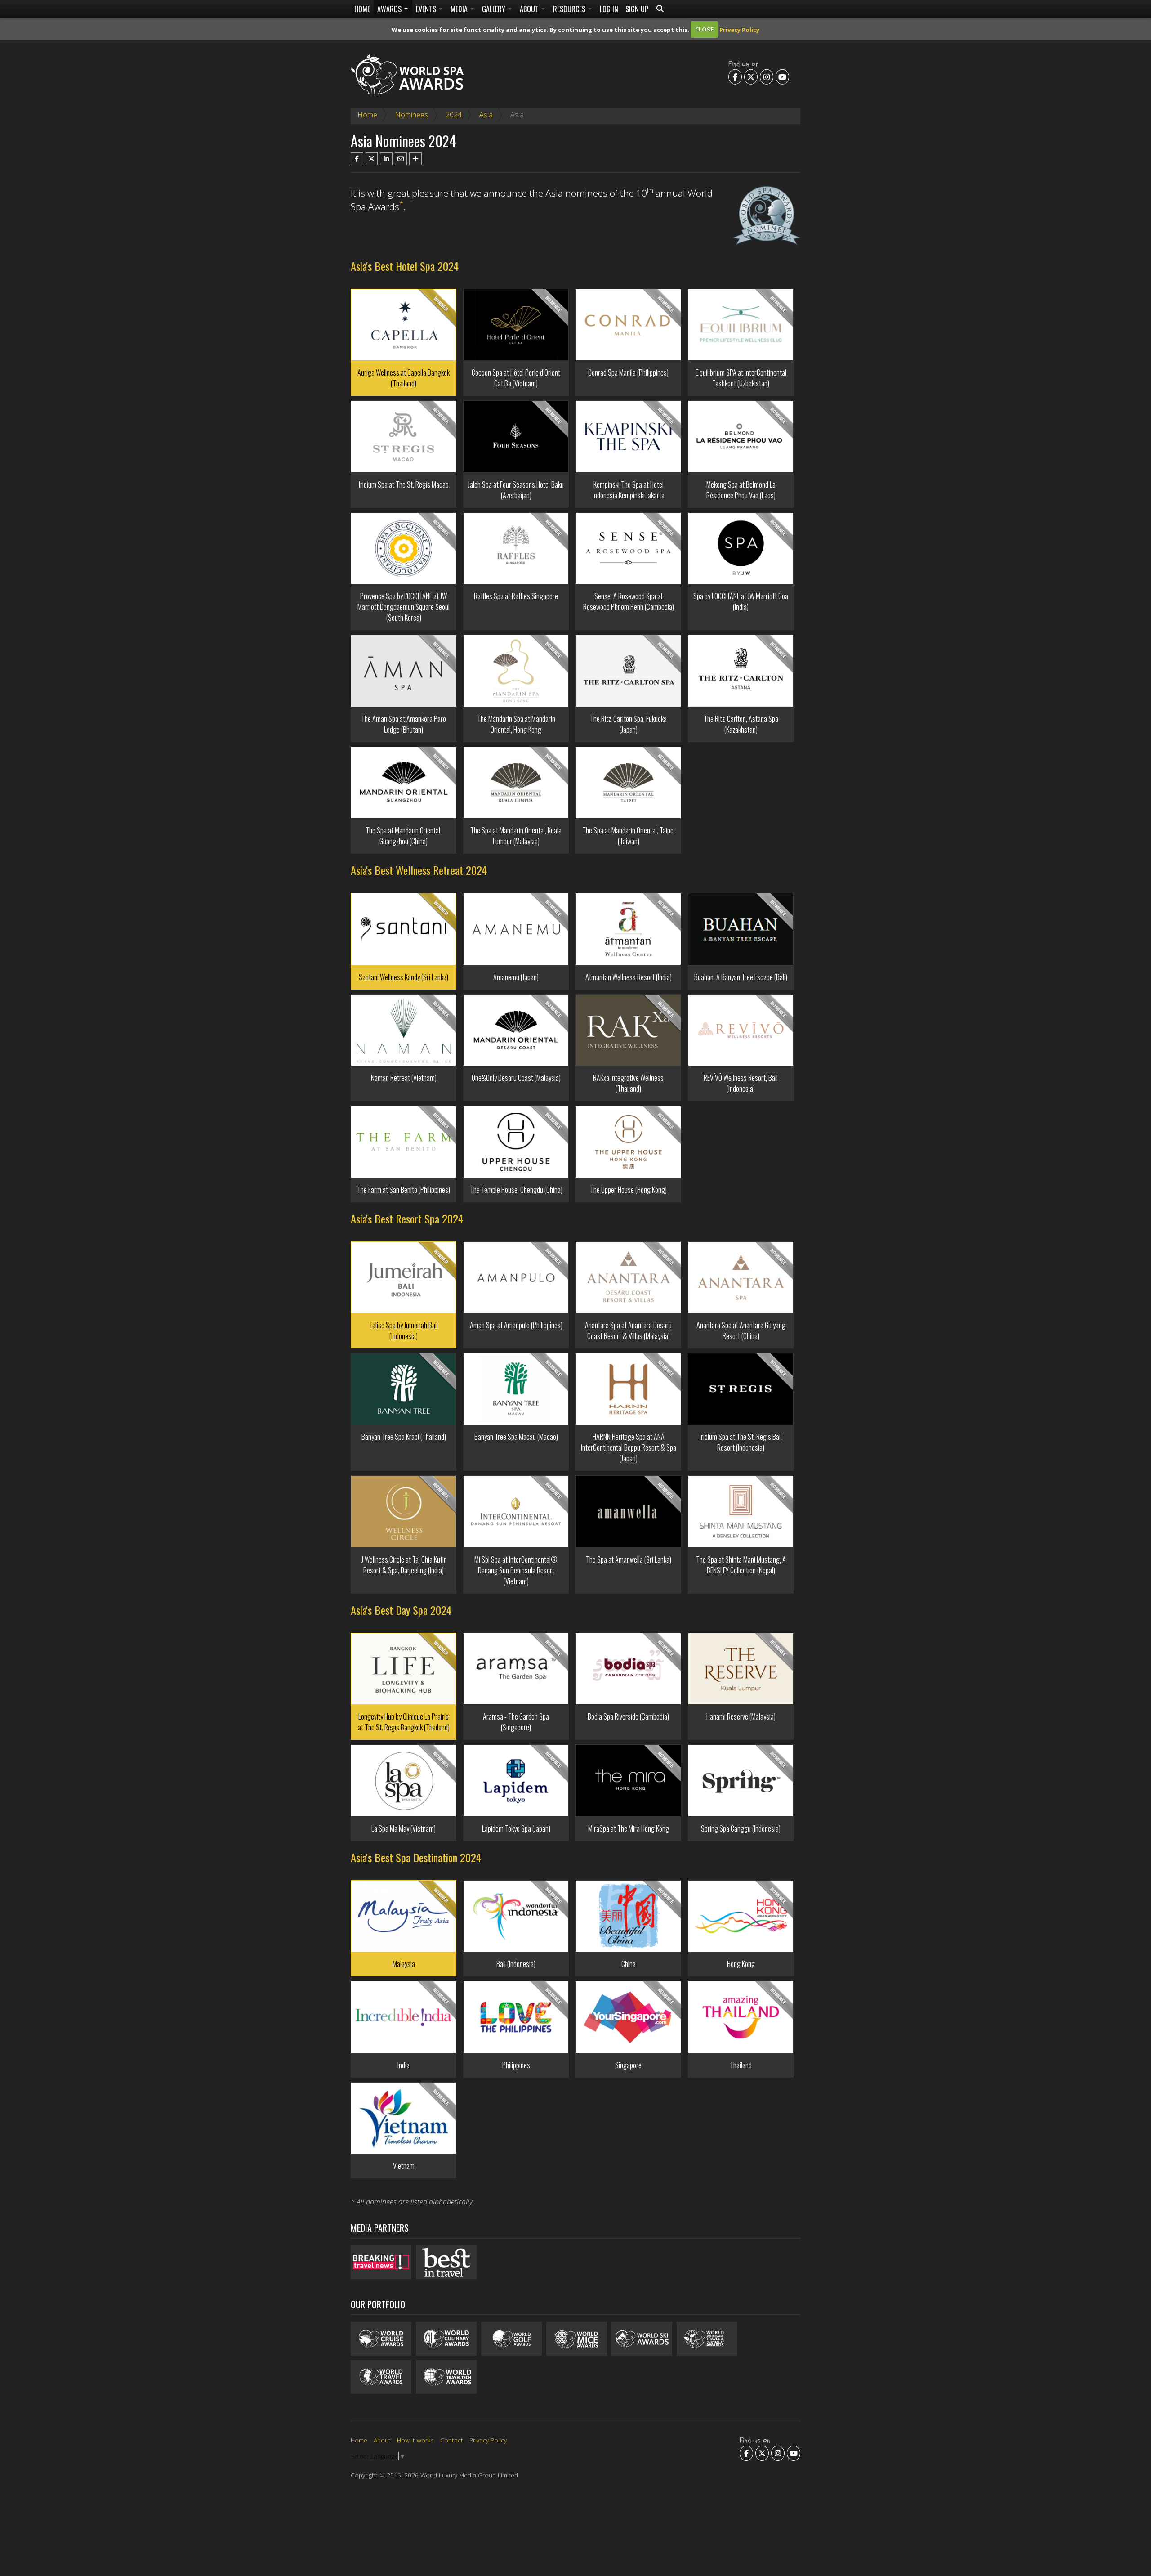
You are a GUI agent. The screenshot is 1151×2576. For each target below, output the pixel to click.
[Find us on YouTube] (782, 76)
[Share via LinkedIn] (386, 159)
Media (460, 9)
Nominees (411, 115)
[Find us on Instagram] (767, 76)
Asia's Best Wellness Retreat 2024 (419, 870)
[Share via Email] (401, 159)
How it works (415, 2440)
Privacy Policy (739, 29)
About (530, 9)
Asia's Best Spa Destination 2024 (416, 1857)
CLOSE (704, 29)
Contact (452, 2440)
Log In (609, 9)
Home (362, 9)
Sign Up (637, 9)
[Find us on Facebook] (735, 76)
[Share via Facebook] (357, 159)
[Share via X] (372, 159)
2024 (454, 115)
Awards (390, 9)
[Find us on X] (751, 76)
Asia (486, 115)
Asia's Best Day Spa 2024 (401, 1610)
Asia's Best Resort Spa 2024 (407, 1219)
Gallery (495, 9)
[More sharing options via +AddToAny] (415, 159)
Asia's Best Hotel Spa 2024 (405, 266)
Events (427, 9)
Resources (570, 9)
